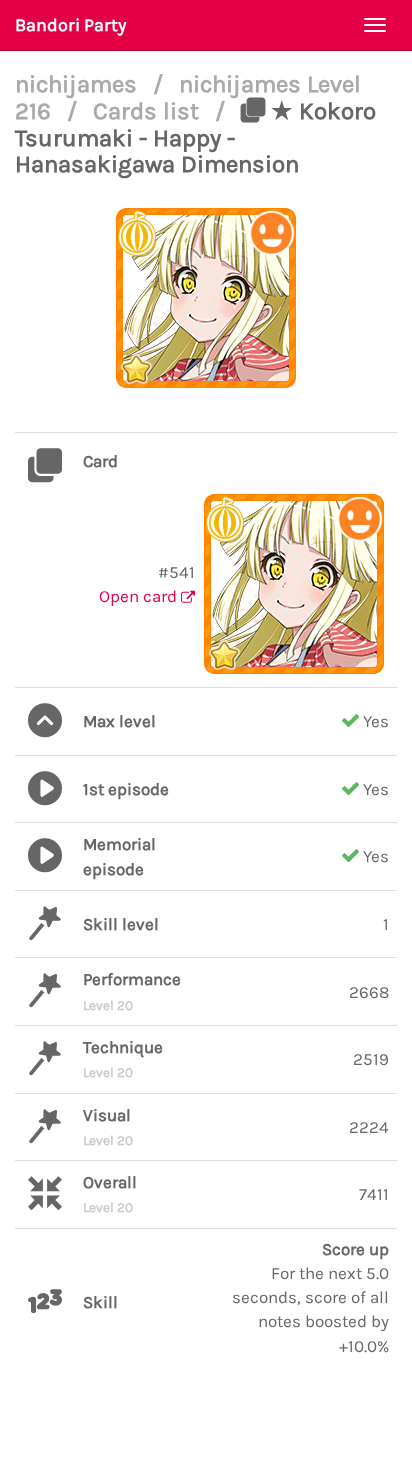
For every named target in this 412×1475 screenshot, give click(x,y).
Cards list (149, 111)
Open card (140, 596)
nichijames (79, 84)
